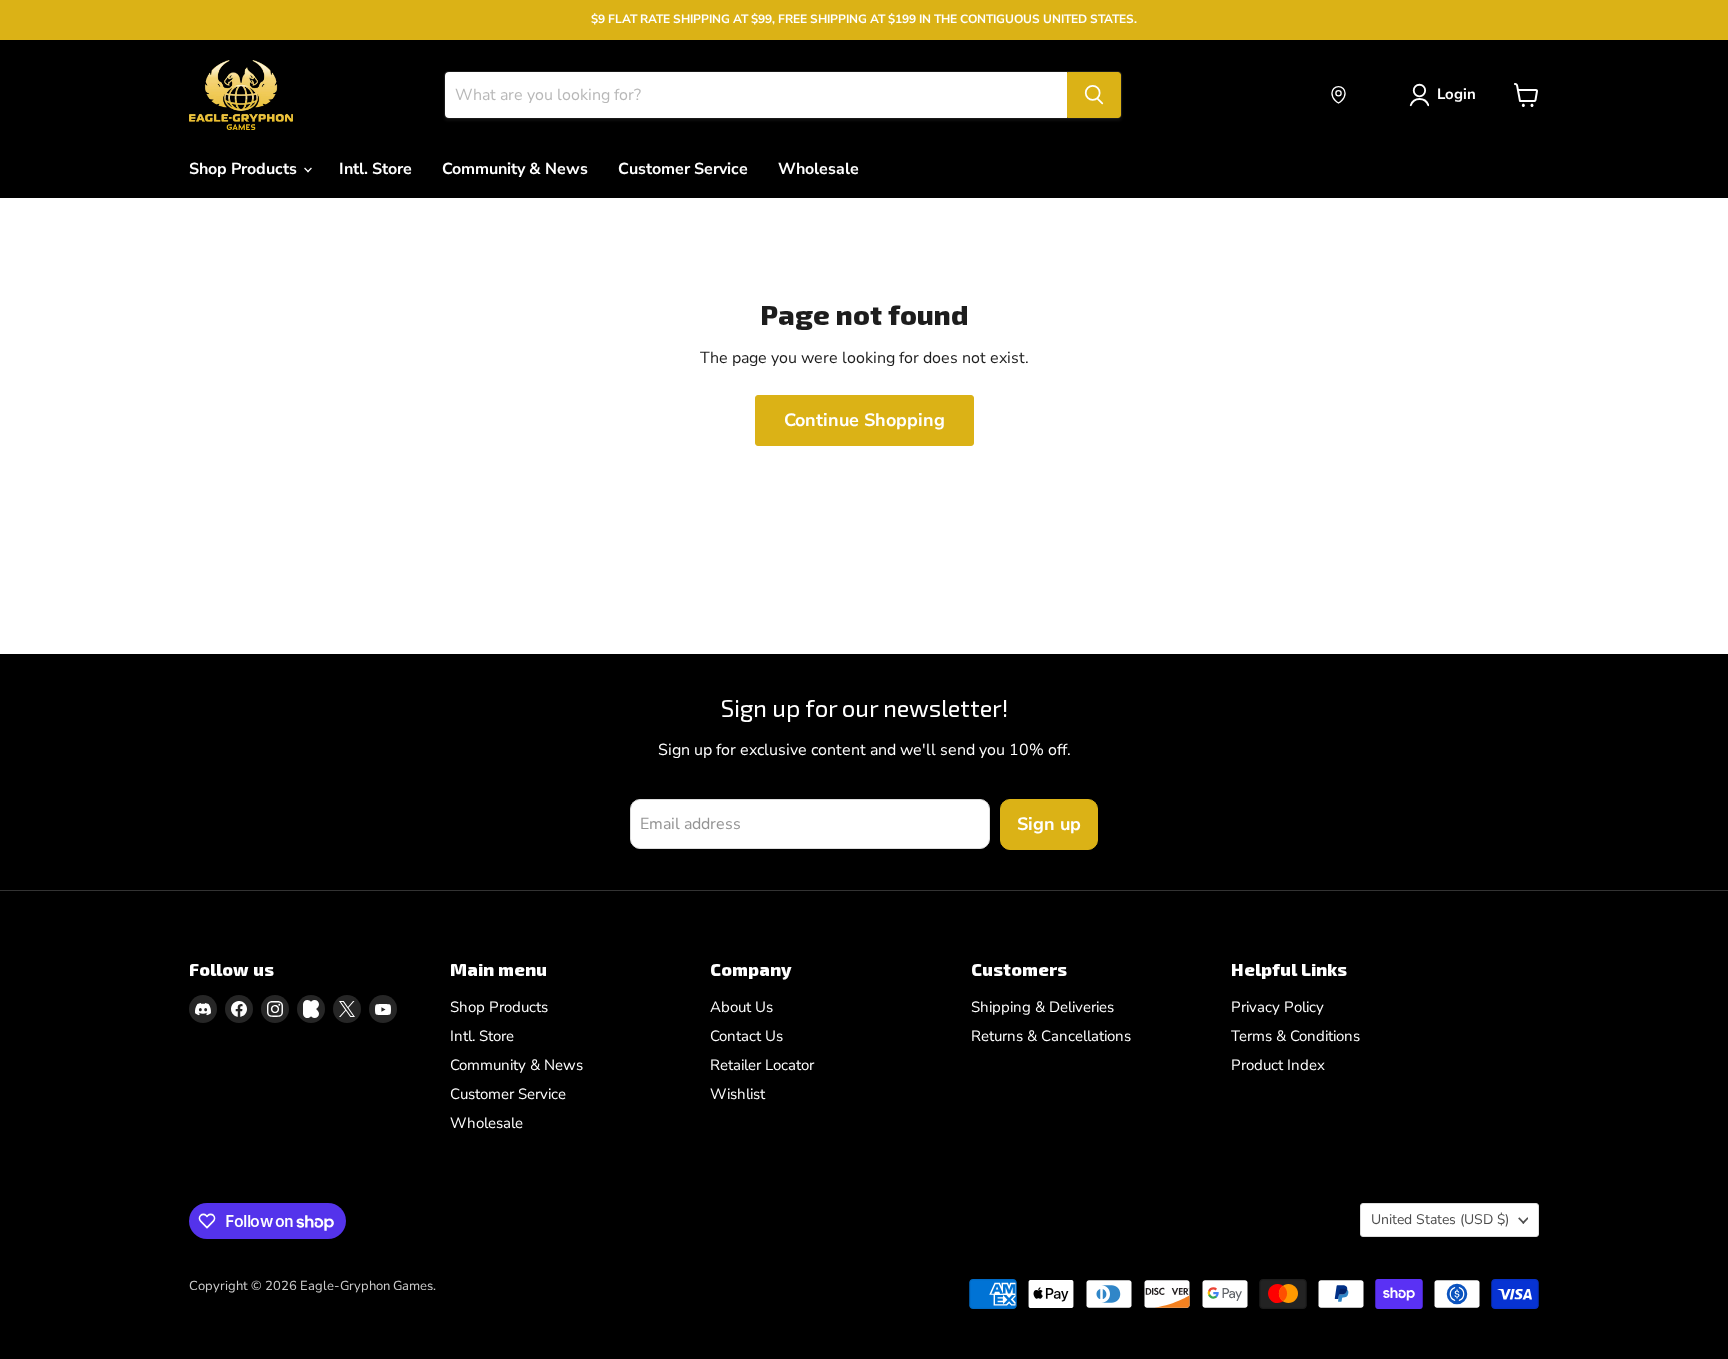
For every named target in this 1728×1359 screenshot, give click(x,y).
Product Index (1278, 1065)
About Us (741, 1007)
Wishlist (737, 1094)
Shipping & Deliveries (1042, 1007)
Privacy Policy (1277, 1007)
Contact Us (746, 1036)
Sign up (1049, 824)
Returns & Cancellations (1051, 1036)
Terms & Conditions (1295, 1036)
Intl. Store (375, 169)
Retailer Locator (762, 1065)
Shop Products (245, 169)
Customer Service (683, 169)
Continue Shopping (864, 420)
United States (1440, 1219)
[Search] (1094, 95)
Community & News (515, 169)
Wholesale (818, 169)
